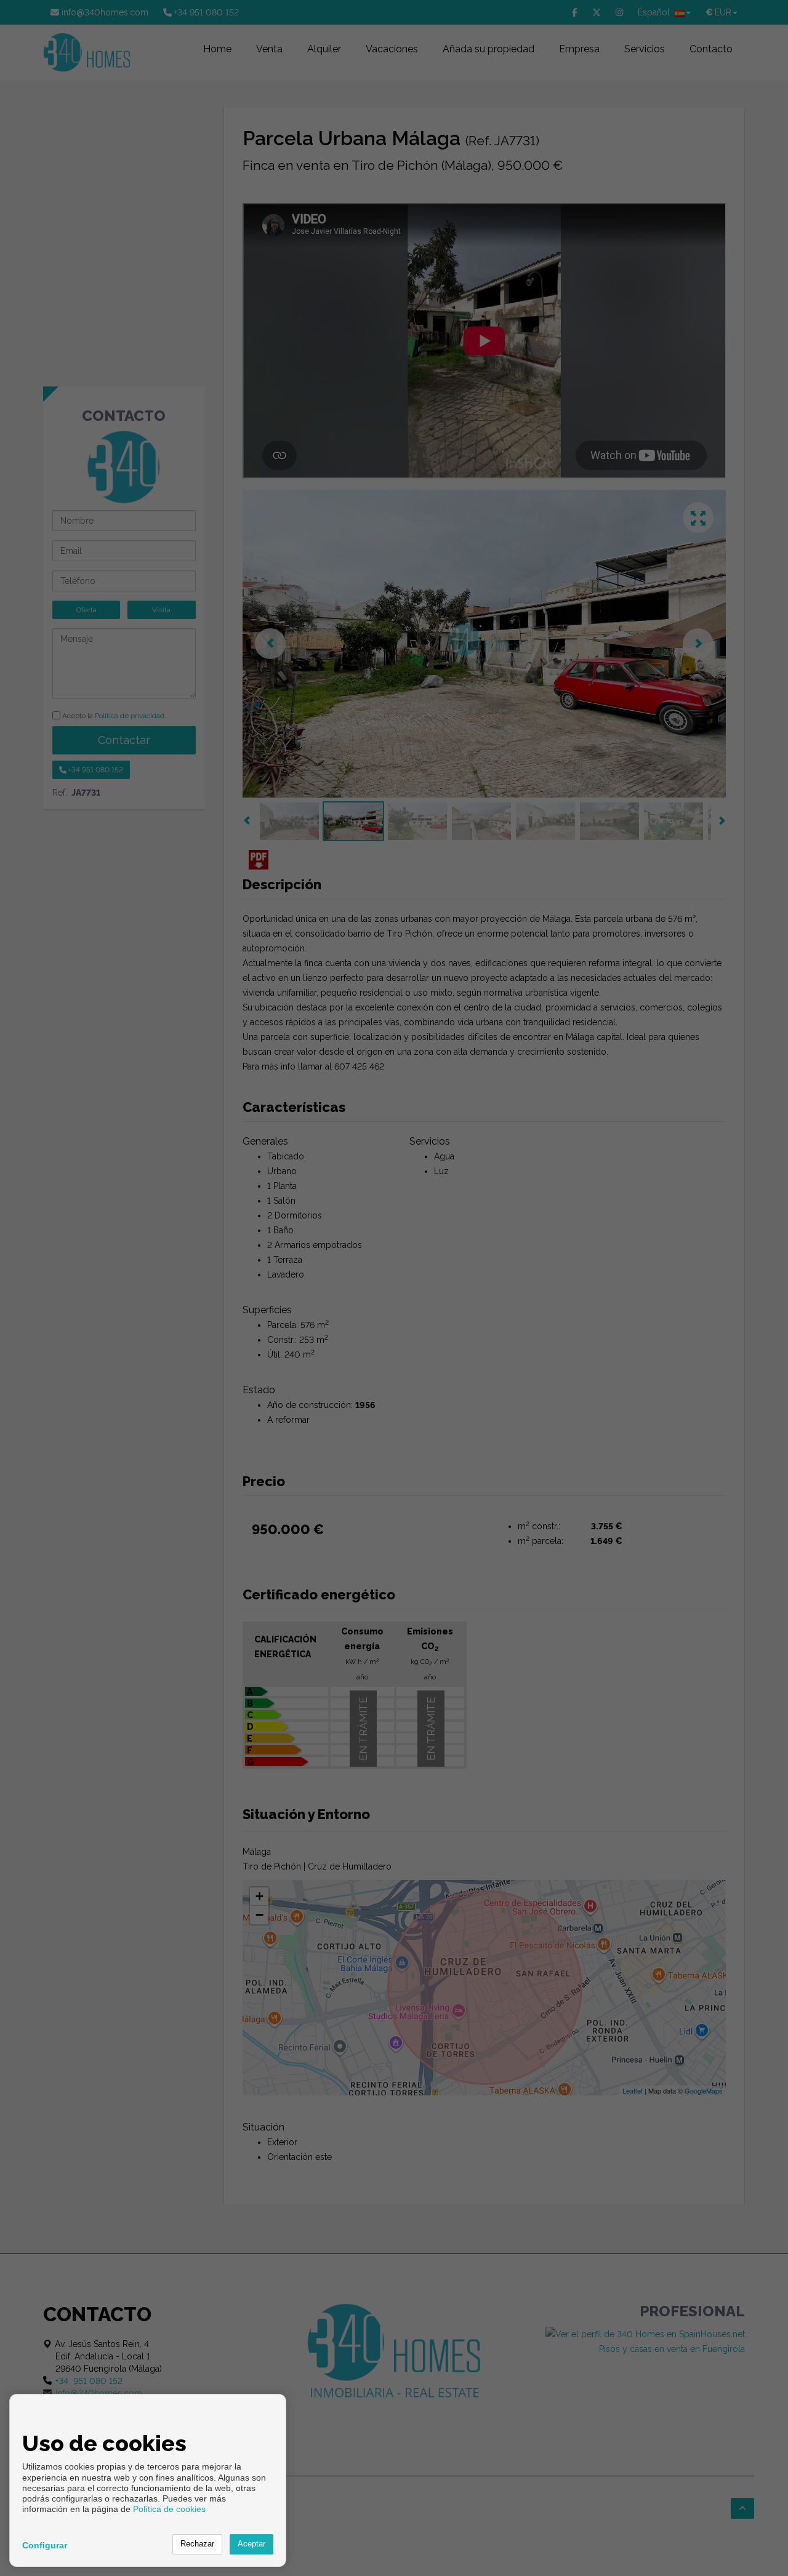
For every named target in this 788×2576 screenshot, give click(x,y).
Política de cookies (169, 2509)
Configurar (45, 2545)
